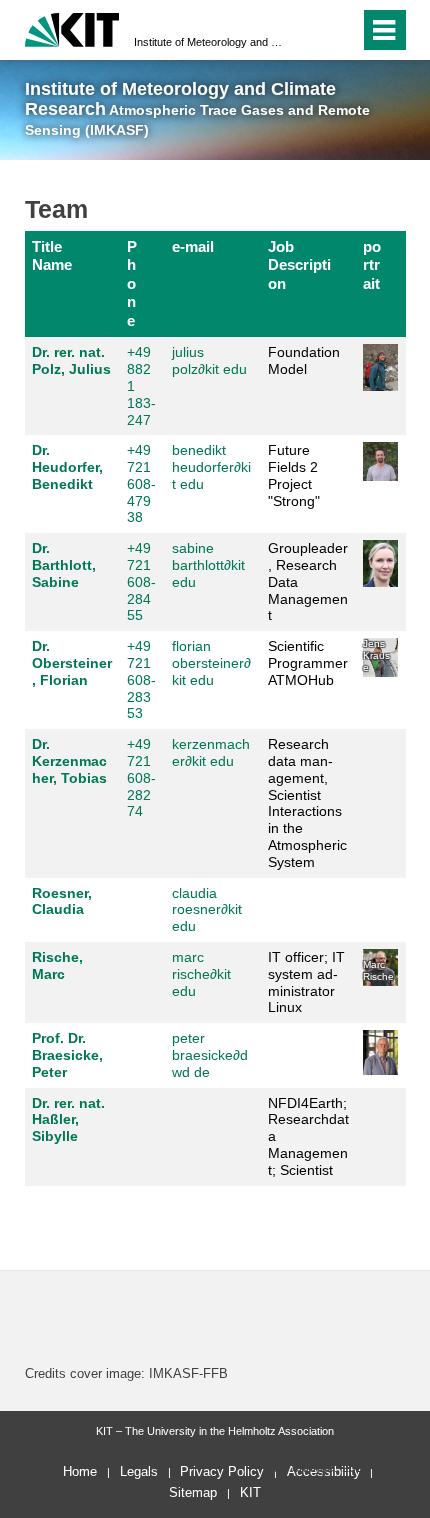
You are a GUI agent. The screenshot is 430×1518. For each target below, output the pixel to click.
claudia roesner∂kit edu (207, 910)
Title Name (52, 255)
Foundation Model (304, 360)
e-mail (193, 246)
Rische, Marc (57, 965)
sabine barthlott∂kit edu (208, 565)
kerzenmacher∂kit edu (211, 752)
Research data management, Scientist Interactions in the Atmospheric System (307, 803)
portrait (372, 265)
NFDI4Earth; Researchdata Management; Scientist (308, 1136)
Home (80, 1471)
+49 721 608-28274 (141, 777)
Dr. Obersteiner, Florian (72, 663)
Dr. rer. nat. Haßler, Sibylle (68, 1120)
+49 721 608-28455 (141, 581)
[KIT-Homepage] (72, 27)
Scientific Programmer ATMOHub (308, 663)
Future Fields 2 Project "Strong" (294, 475)
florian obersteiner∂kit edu (211, 663)
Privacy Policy (222, 1471)
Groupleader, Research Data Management (308, 581)
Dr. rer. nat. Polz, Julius (71, 360)
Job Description (299, 265)
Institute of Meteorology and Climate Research (209, 42)
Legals (139, 1471)
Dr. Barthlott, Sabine (64, 565)
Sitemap (193, 1492)
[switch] (308, 30)
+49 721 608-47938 (141, 483)
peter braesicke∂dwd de (210, 1055)
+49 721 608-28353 (141, 679)
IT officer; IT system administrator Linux (306, 982)
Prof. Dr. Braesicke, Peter (67, 1055)
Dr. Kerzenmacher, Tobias (69, 761)
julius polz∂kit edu (209, 360)
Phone (132, 283)
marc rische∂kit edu (201, 974)
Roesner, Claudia (62, 901)
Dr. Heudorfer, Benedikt (67, 467)
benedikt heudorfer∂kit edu (211, 467)
